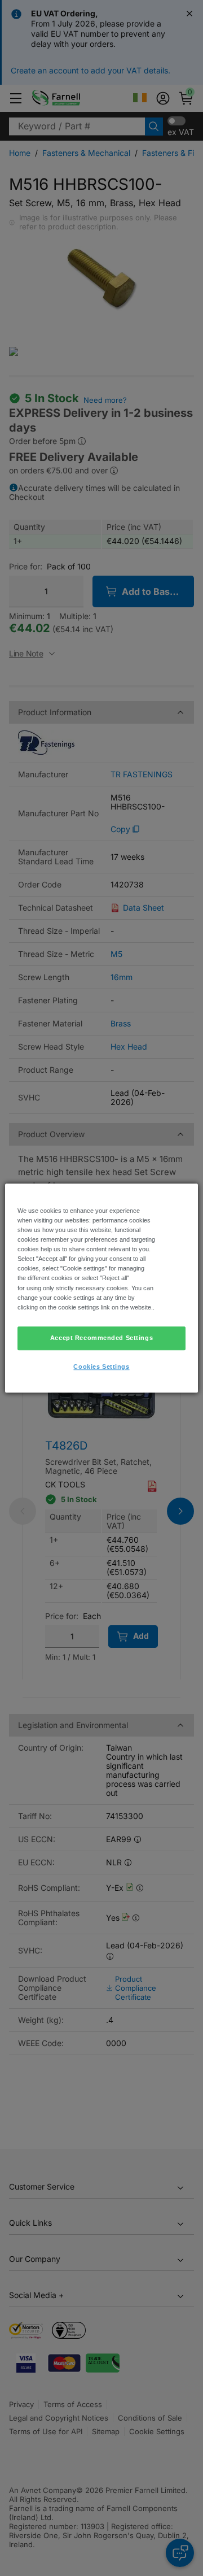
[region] (101, 1288)
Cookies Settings (101, 1367)
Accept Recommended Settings (101, 1338)
